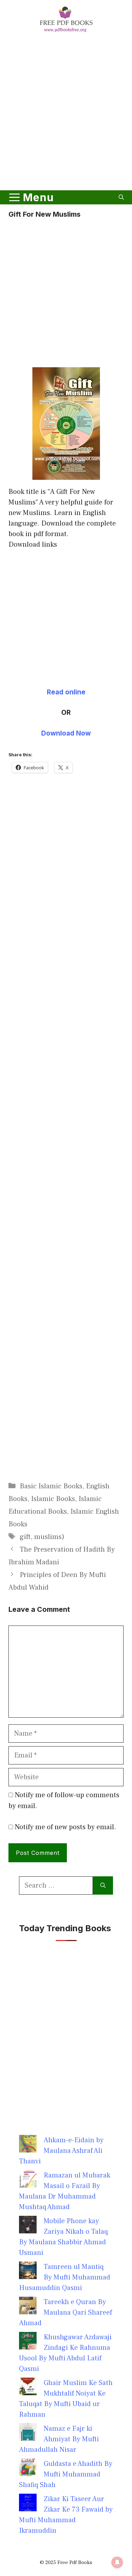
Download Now (66, 733)
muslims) (49, 1537)
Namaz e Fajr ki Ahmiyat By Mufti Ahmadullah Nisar (59, 2439)
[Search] (103, 1885)
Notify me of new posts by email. (65, 1827)
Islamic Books (53, 1499)
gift (25, 1537)
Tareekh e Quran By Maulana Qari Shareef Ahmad (65, 2313)
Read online (66, 692)
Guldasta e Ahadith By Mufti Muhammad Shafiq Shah (66, 2474)
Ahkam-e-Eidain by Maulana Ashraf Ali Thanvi (61, 2151)
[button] (121, 197)
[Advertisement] (66, 113)
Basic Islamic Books (51, 1486)
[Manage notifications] (117, 2562)
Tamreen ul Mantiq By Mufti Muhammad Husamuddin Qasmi (65, 2277)
